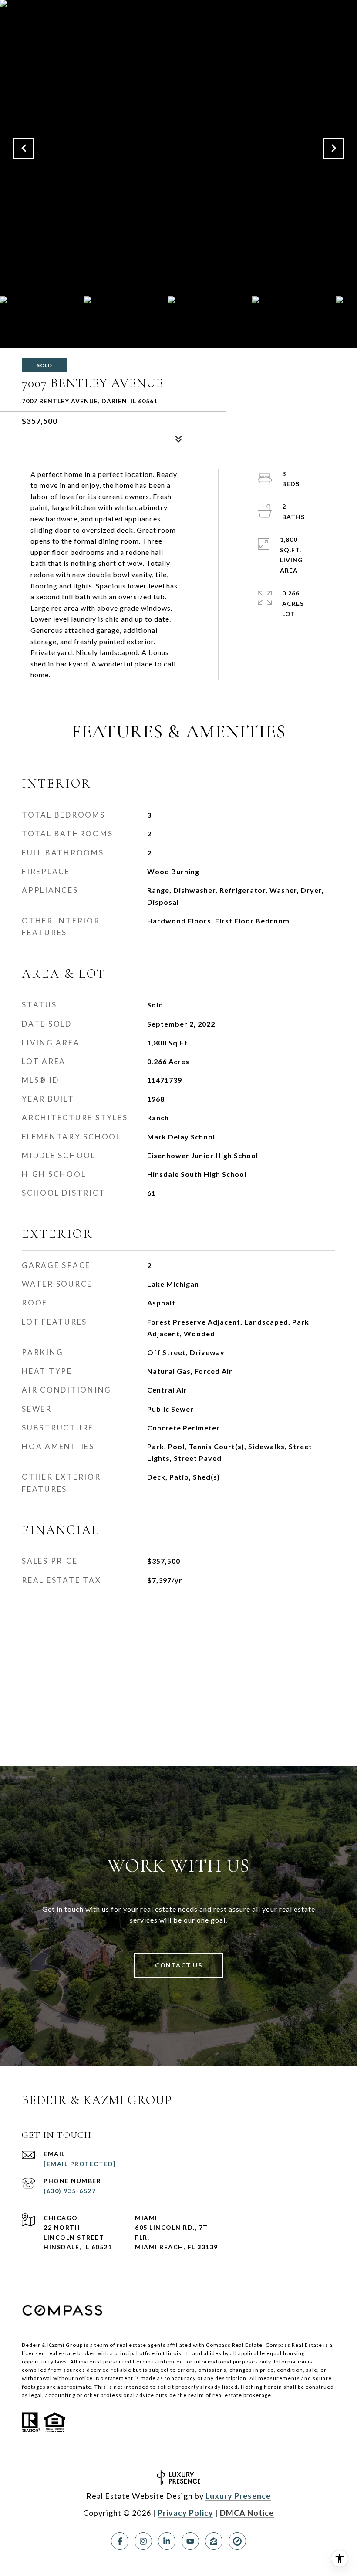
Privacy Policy (185, 2513)
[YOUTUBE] (190, 2541)
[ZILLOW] (214, 2541)
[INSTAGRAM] (143, 2541)
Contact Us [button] (178, 1965)
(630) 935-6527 (70, 2191)
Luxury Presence (238, 2496)
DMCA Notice (247, 2513)
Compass (278, 2345)
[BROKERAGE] (237, 2541)
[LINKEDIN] (167, 2541)
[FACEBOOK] (120, 2541)
